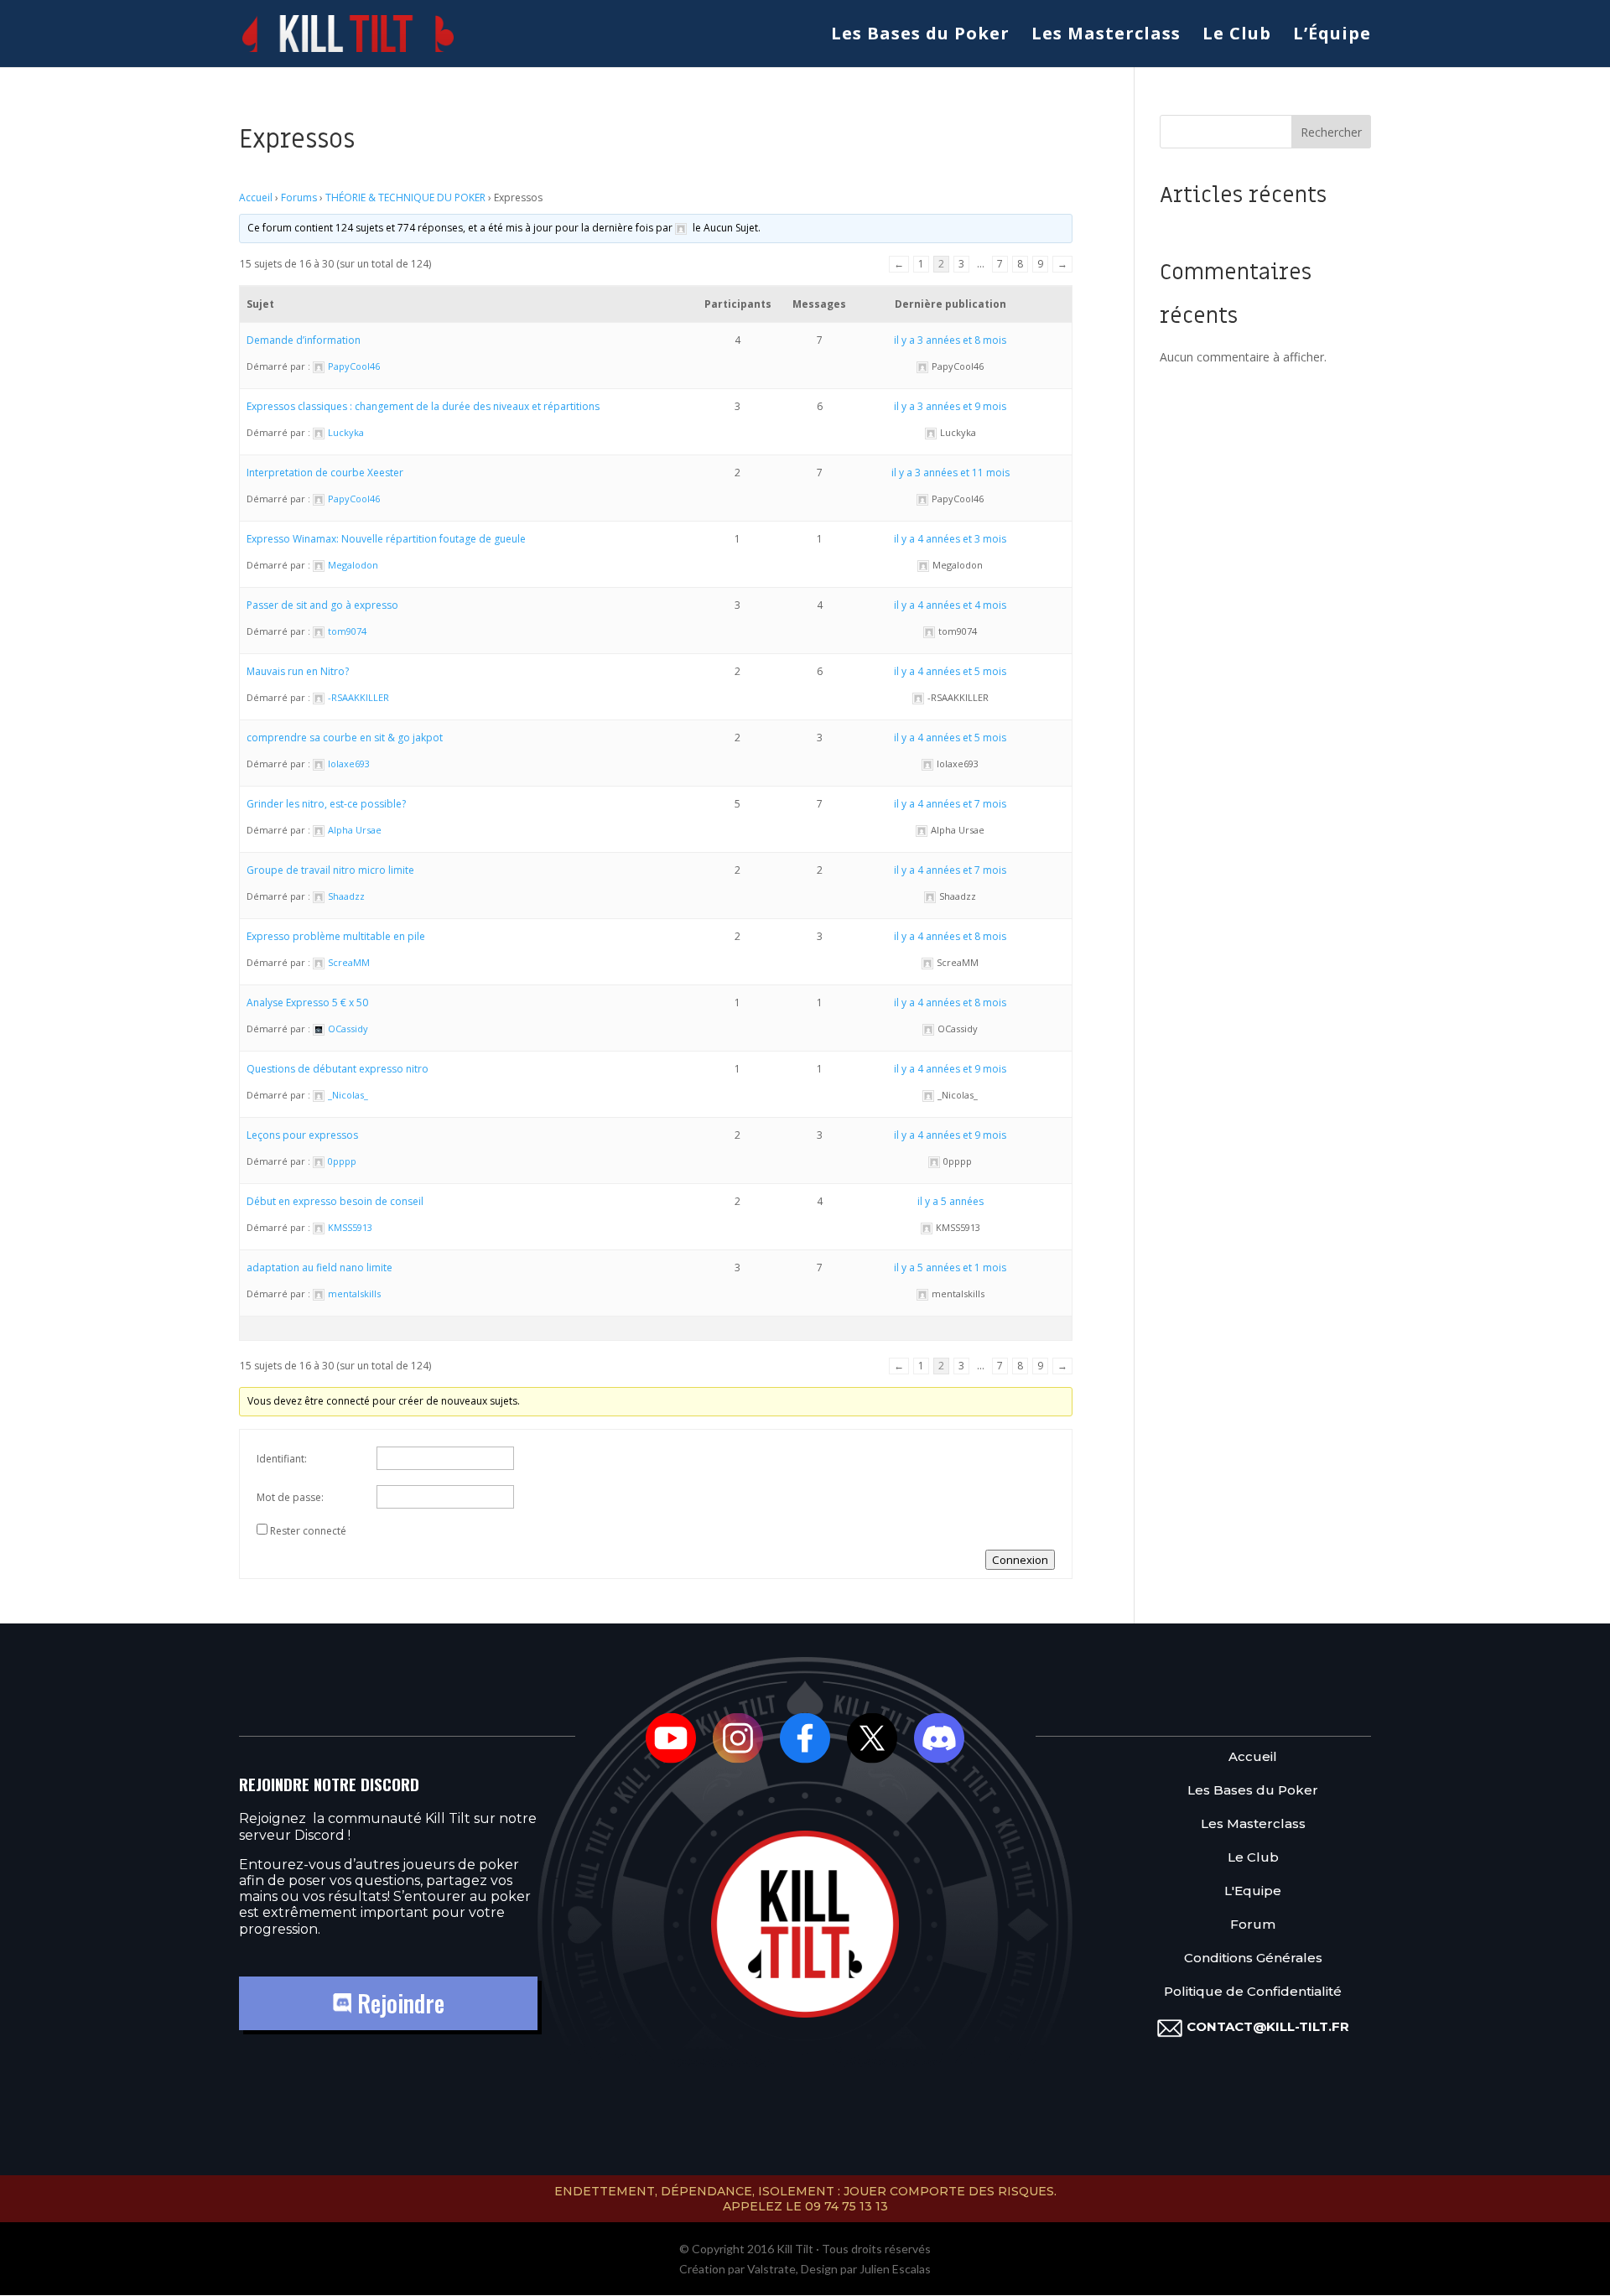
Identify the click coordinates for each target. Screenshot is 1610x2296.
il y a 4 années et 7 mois (950, 804)
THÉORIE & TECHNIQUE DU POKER (405, 197)
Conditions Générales (1253, 1958)
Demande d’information (304, 340)
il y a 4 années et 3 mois (950, 539)
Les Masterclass (1106, 36)
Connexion (1020, 1560)
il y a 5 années (950, 1201)
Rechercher (1331, 132)
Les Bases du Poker (920, 36)
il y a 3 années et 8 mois (950, 340)
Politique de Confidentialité (1253, 1992)
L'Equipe (1253, 1891)
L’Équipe (1332, 36)
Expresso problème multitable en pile (336, 936)
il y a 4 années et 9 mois (950, 1069)
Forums (299, 197)
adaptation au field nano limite (319, 1267)
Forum (1253, 1925)
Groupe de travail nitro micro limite (330, 870)
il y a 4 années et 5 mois (950, 671)
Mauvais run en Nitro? (298, 671)
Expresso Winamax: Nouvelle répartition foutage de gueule (386, 539)
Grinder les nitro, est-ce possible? (326, 804)
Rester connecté (308, 1531)
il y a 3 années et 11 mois (950, 473)
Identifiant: (282, 1459)
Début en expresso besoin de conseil (335, 1201)
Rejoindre (398, 2003)
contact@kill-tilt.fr (1268, 2026)
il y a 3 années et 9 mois (950, 406)
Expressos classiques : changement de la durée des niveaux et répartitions (423, 406)
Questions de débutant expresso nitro (338, 1069)
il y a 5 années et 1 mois (950, 1267)
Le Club (1237, 36)
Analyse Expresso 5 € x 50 (307, 1003)
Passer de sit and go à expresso (322, 605)
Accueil (256, 197)
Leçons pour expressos (302, 1135)
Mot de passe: (290, 1497)
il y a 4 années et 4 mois (950, 605)
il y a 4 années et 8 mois (950, 936)
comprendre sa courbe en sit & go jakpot (345, 738)
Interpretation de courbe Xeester (325, 473)
